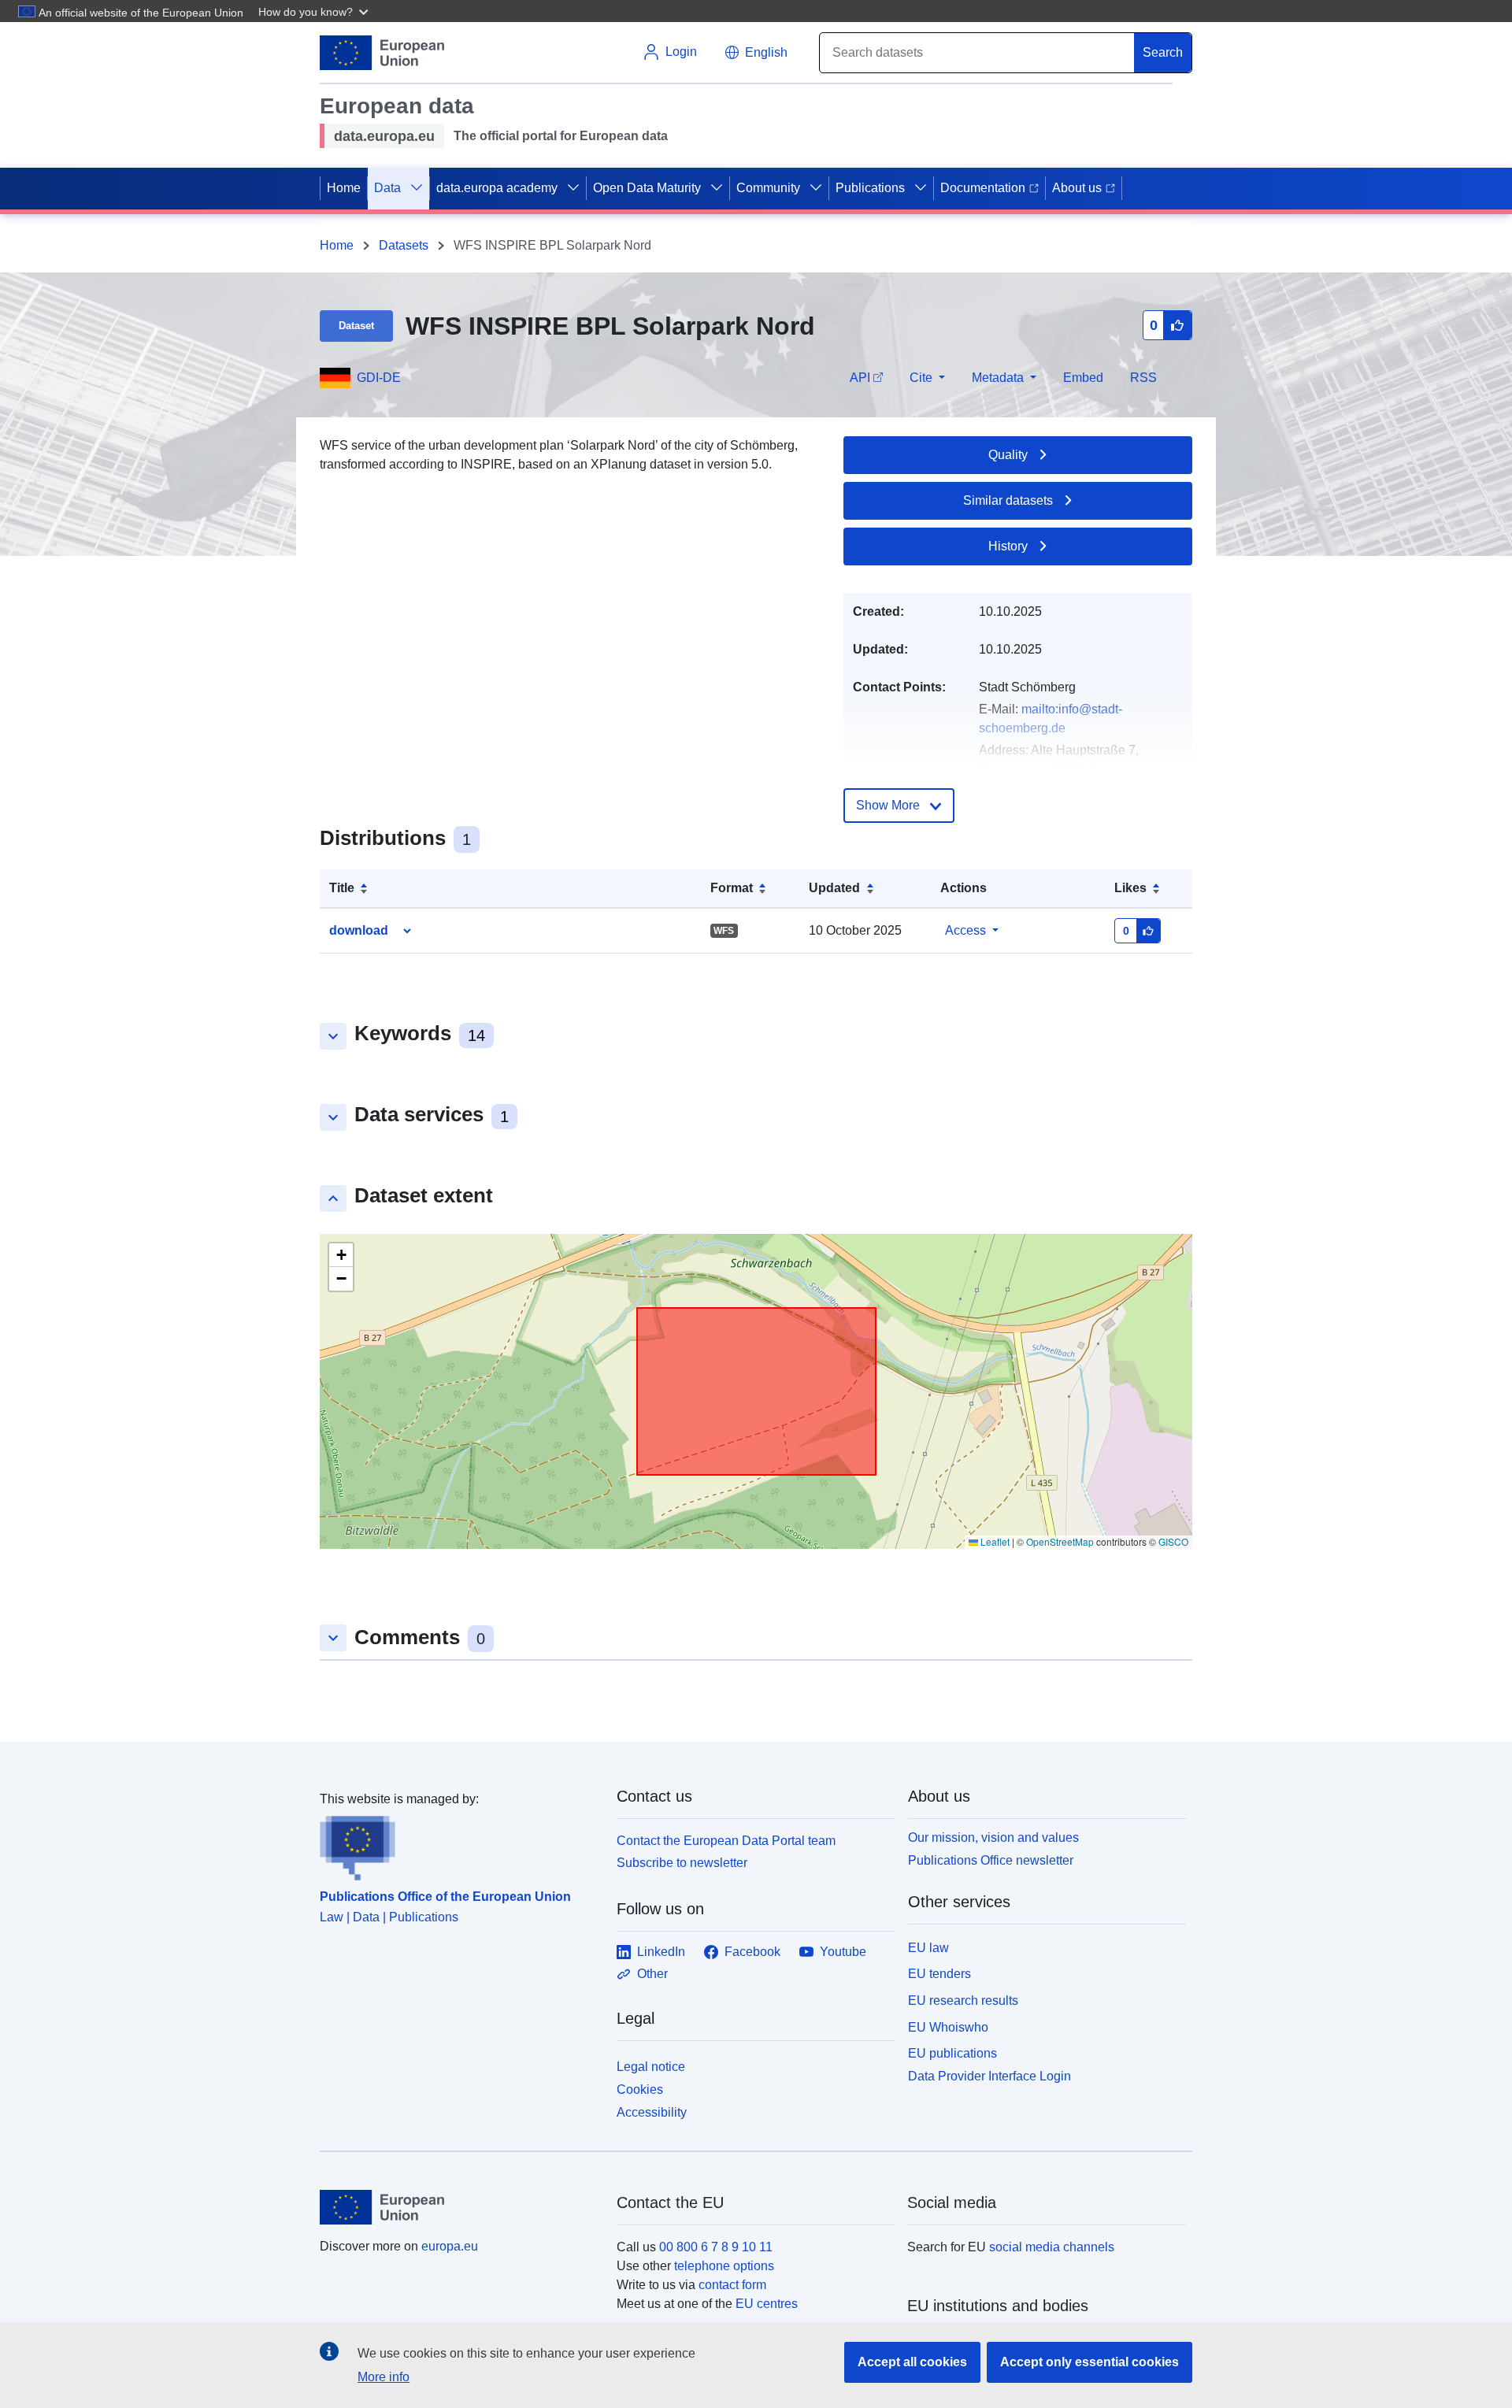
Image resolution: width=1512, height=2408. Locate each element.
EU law (928, 1948)
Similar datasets (1008, 500)
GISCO (1173, 1541)
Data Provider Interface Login (989, 2076)
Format (732, 888)
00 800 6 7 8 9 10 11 (716, 2247)
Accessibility (652, 2112)
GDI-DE (379, 378)
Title (342, 888)
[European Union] (459, 2207)
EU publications (952, 2053)
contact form (732, 2285)
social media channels (1052, 2247)
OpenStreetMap (1060, 1541)
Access (965, 930)
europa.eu (450, 2246)
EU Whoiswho (948, 2027)
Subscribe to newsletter (682, 1863)
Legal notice (651, 2067)
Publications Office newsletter (991, 1860)
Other (652, 1974)
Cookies (640, 2089)
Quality (1008, 455)
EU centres (767, 2304)
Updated (834, 888)
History (1008, 546)
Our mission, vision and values (993, 1837)
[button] (315, 11)
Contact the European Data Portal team (726, 1841)
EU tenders (939, 1974)
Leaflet (994, 1541)
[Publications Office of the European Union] (459, 1845)
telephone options (724, 2266)
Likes (1130, 888)
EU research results (963, 2000)
